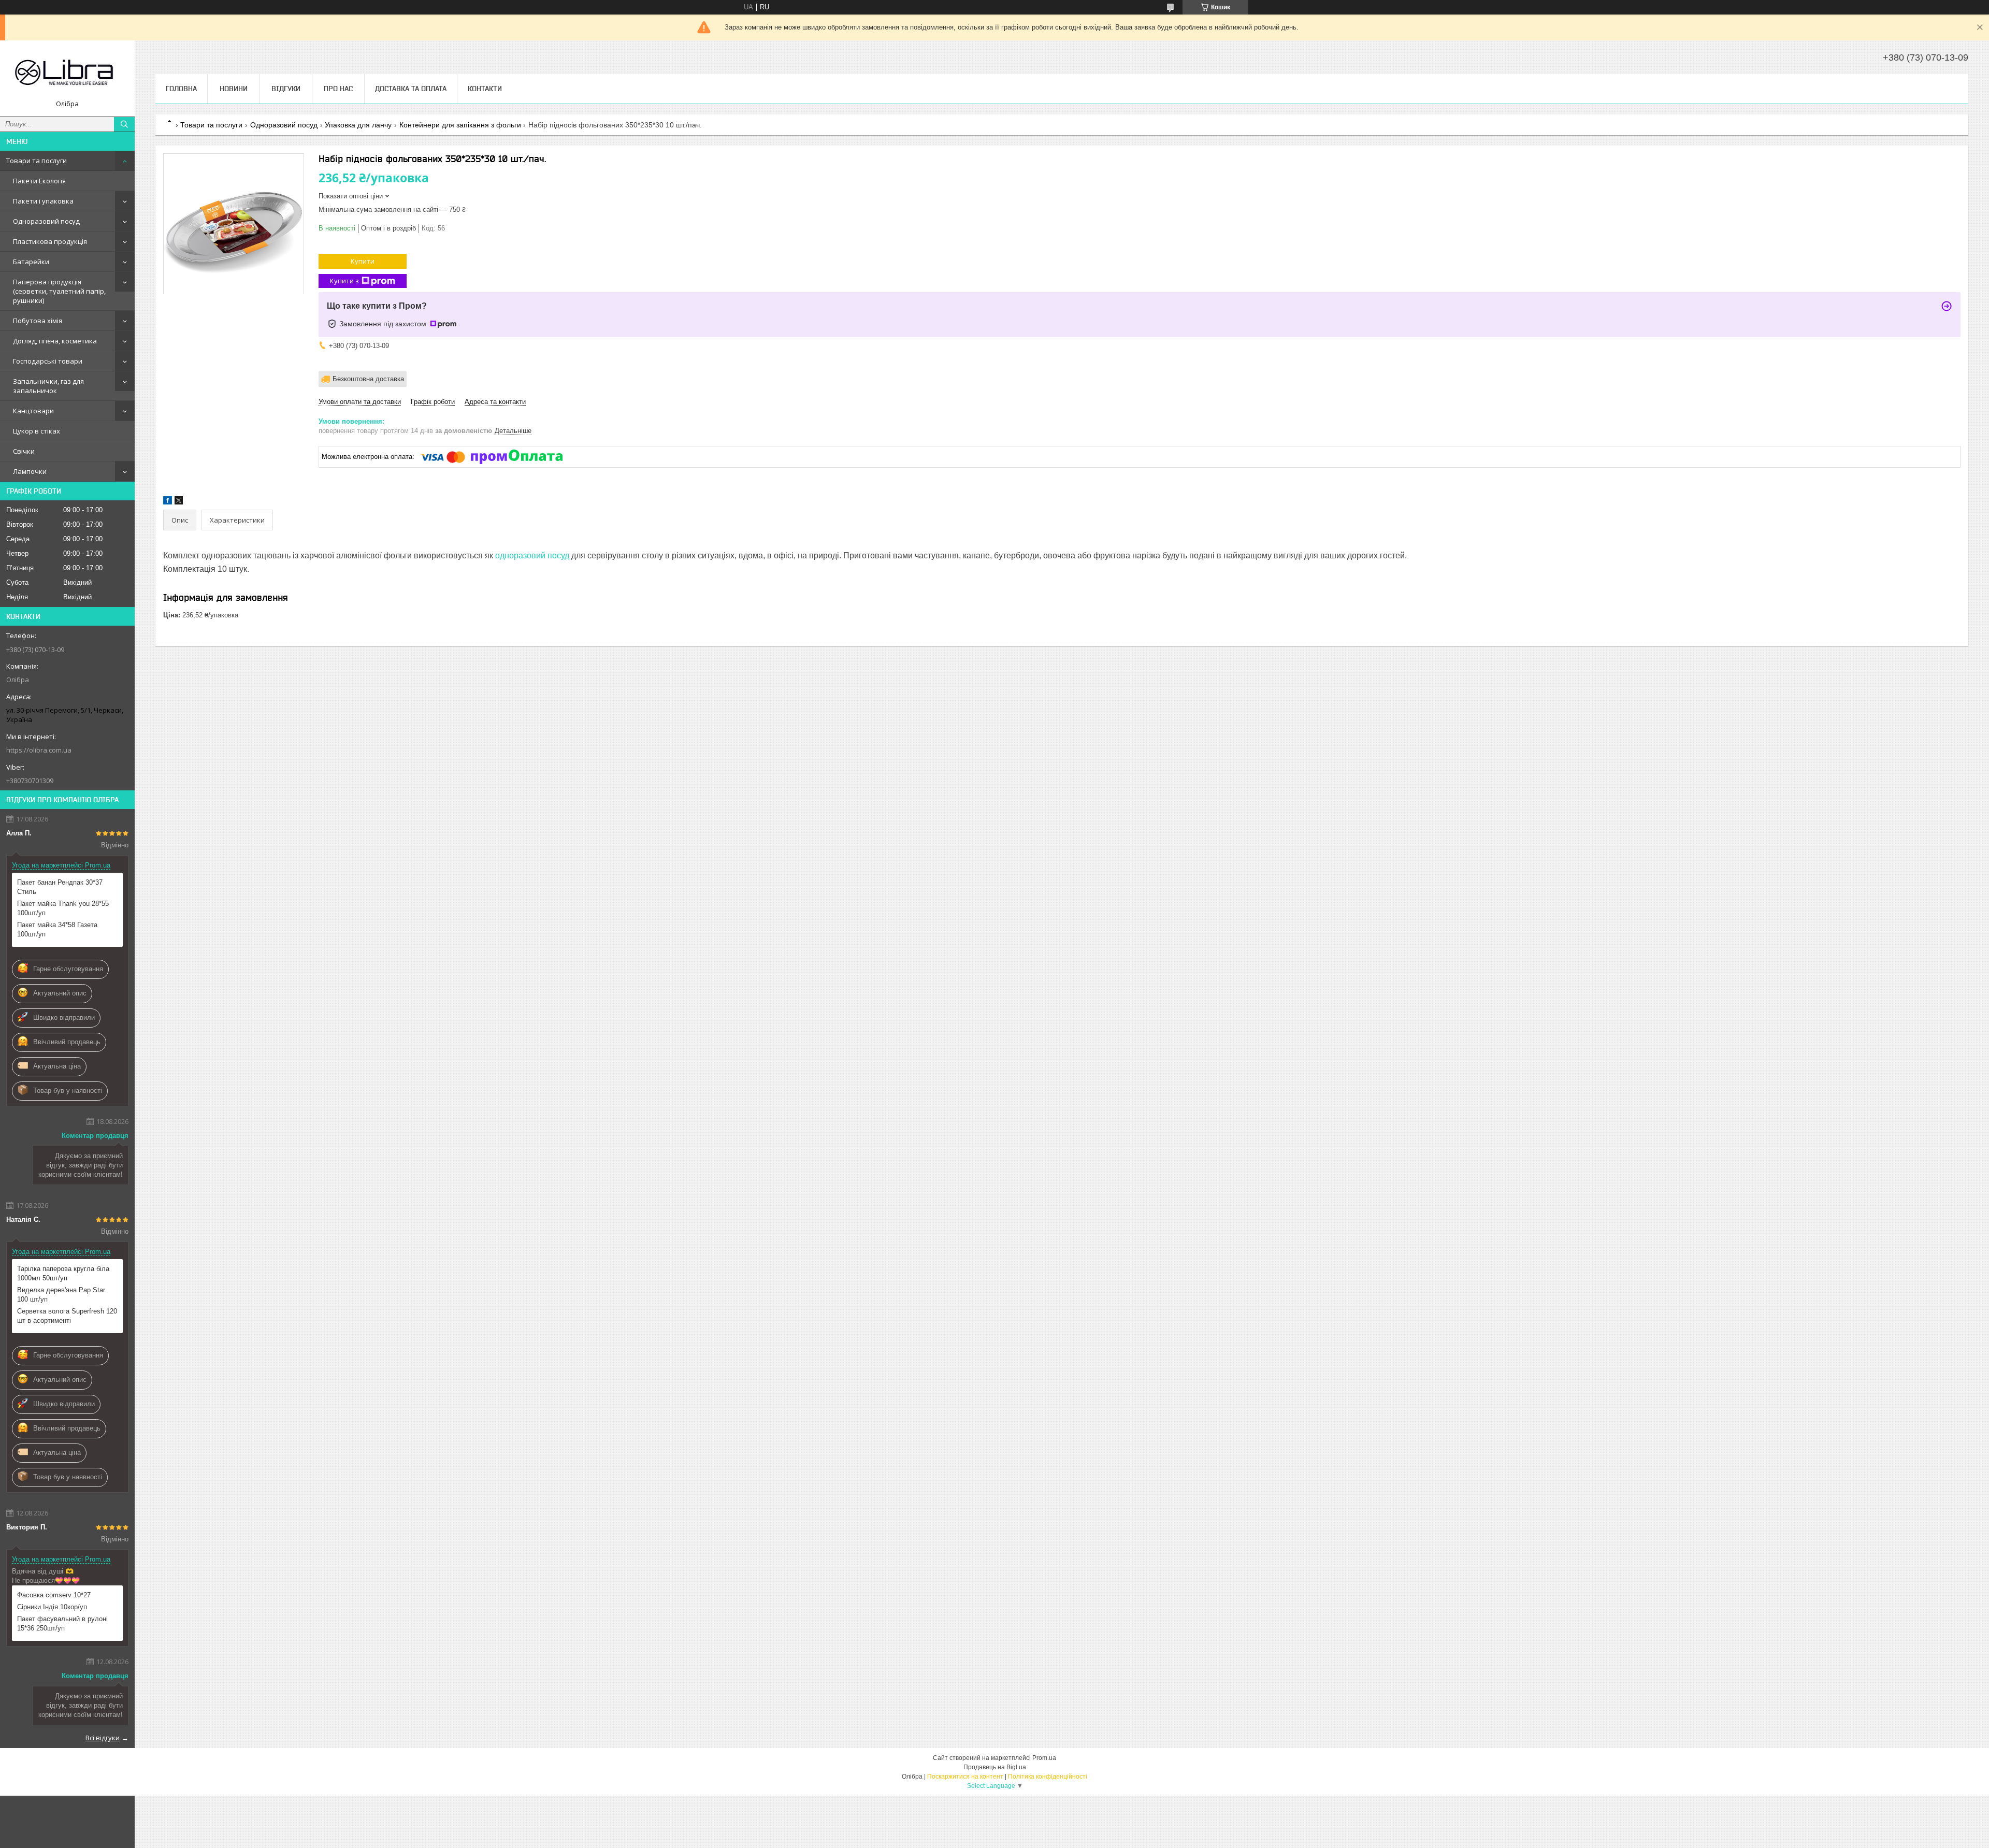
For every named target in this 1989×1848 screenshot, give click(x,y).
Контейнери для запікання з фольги (460, 125)
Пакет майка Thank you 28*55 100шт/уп (63, 908)
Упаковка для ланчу (358, 125)
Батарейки (31, 262)
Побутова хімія (38, 321)
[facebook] (168, 502)
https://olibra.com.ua (39, 750)
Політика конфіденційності (1048, 1777)
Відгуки (286, 89)
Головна (181, 89)
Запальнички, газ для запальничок (48, 386)
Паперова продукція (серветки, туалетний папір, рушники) (59, 291)
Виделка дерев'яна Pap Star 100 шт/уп (61, 1295)
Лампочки (30, 471)
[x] (179, 502)
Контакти (485, 89)
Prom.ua (1044, 1758)
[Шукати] (124, 124)
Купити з (344, 281)
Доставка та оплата (411, 89)
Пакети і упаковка (43, 201)
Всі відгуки (103, 1738)
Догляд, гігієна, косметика (55, 341)
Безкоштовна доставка (368, 379)
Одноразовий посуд (46, 221)
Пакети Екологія (39, 181)
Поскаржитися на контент (965, 1777)
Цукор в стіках (37, 431)
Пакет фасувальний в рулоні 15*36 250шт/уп (62, 1623)
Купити (363, 261)
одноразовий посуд (532, 555)
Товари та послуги (37, 161)
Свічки (24, 451)
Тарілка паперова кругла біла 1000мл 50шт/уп (63, 1273)
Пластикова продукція (50, 241)
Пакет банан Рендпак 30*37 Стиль (60, 887)
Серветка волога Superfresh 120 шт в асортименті (67, 1316)
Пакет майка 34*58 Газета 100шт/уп (57, 929)
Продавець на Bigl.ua (995, 1767)
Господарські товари (48, 361)
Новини (234, 89)
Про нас (338, 89)
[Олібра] (67, 74)
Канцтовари (33, 411)
